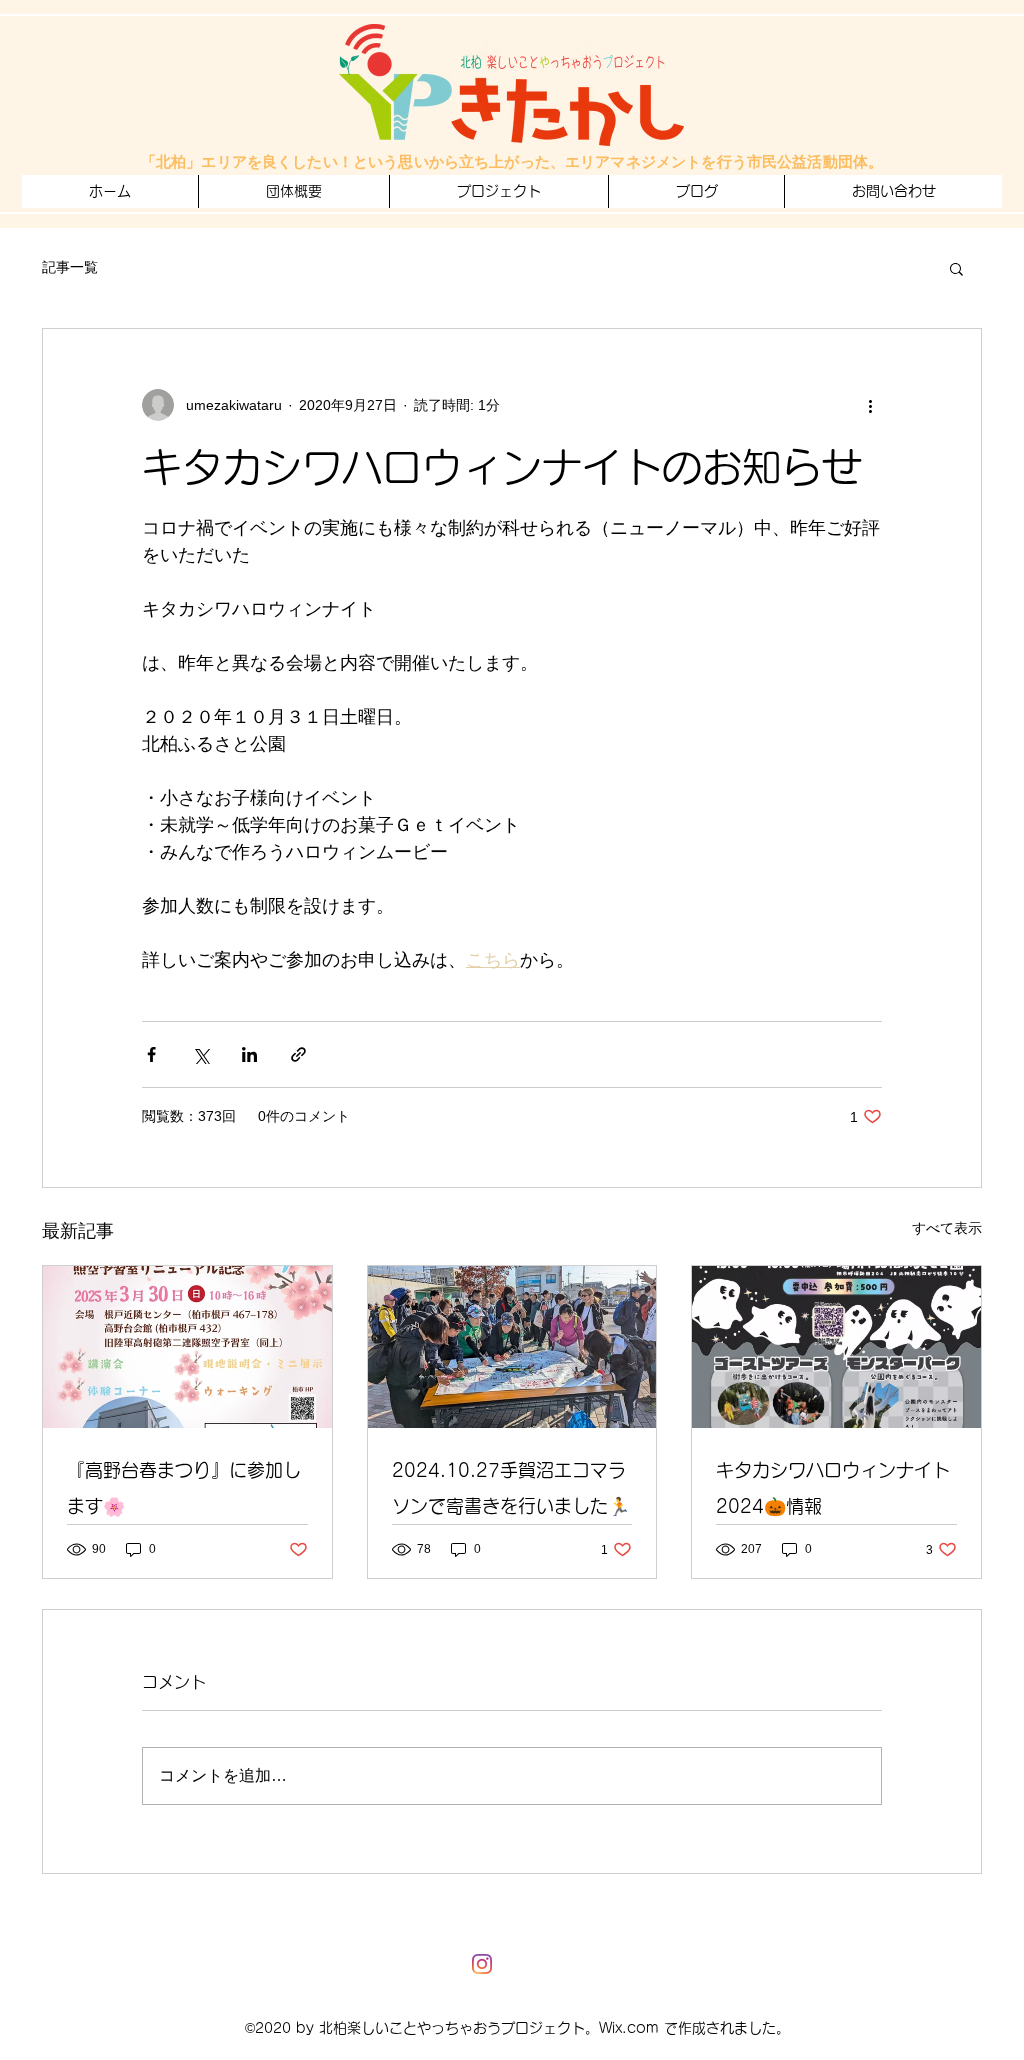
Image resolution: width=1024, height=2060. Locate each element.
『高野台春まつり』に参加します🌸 (184, 1488)
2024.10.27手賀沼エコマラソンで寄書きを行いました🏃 (511, 1488)
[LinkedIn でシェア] (249, 1054)
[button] (498, 191)
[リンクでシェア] (298, 1054)
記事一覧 (70, 267)
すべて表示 (947, 1228)
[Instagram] (482, 1964)
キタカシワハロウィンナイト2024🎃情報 (833, 1488)
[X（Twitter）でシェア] (200, 1054)
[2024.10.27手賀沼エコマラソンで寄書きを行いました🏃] (512, 1347)
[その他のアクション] (870, 405)
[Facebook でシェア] (151, 1054)
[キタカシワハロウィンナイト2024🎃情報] (836, 1347)
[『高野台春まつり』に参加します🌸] (187, 1347)
